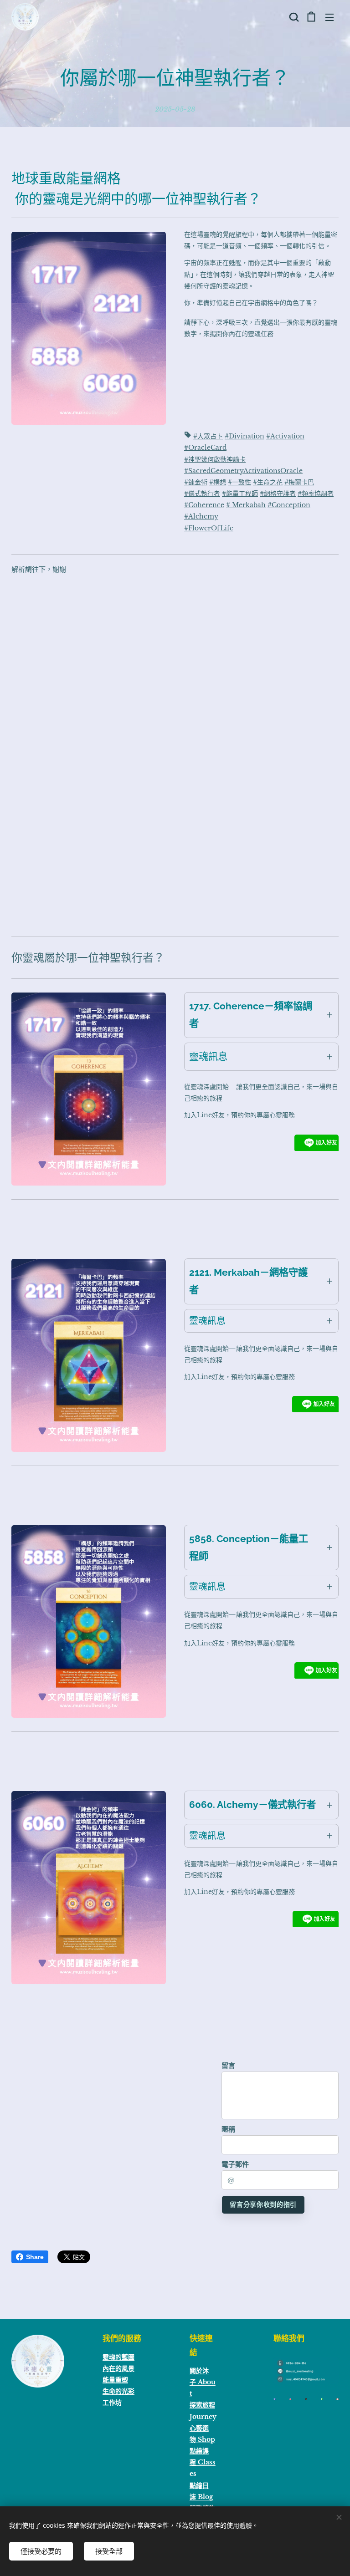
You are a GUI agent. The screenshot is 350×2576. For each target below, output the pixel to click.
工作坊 (112, 2403)
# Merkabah (246, 505)
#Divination (244, 436)
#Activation (285, 436)
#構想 (218, 482)
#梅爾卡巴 (299, 482)
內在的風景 (118, 2368)
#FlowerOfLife (209, 528)
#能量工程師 (240, 494)
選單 (329, 17)
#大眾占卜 (208, 436)
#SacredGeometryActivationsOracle (243, 471)
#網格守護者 (278, 494)
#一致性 (239, 482)
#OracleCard (205, 448)
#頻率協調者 (316, 494)
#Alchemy (201, 516)
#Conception (289, 505)
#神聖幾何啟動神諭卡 (215, 459)
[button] (293, 17)
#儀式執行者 (202, 494)
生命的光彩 (118, 2391)
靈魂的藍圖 (118, 2357)
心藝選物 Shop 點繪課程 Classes (203, 2451)
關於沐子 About (203, 2382)
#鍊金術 (196, 482)
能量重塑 (115, 2380)
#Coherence (204, 505)
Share (35, 2257)
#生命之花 (268, 482)
